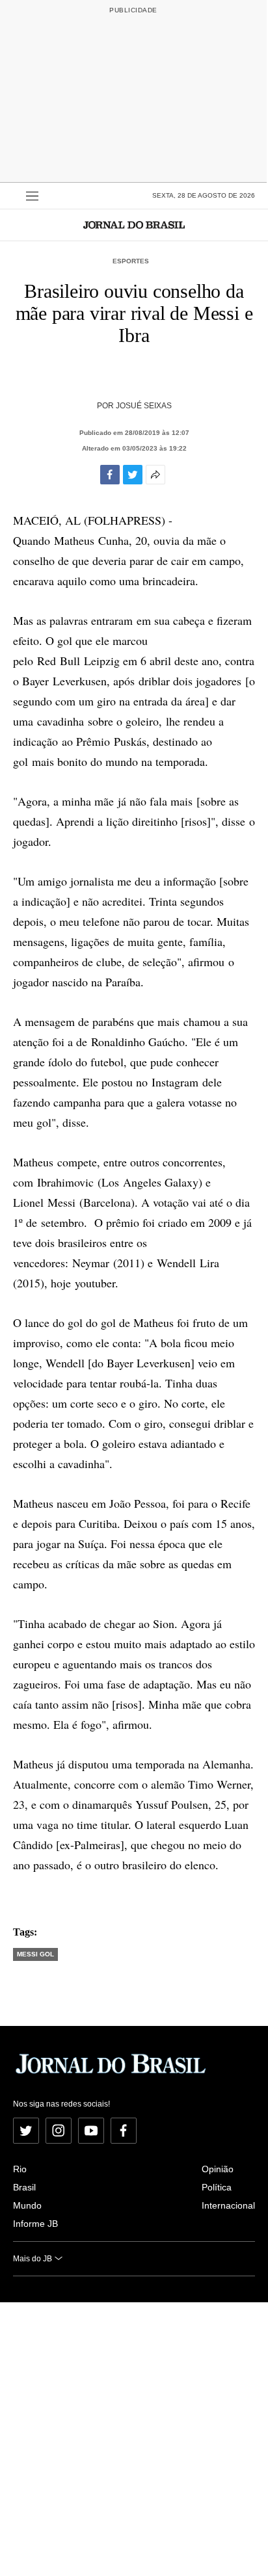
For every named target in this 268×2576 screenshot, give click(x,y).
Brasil (24, 2187)
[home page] (134, 225)
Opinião (218, 2169)
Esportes (131, 261)
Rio (20, 2169)
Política (217, 2187)
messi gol (35, 1954)
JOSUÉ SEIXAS (144, 406)
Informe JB (35, 2224)
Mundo (27, 2205)
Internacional (228, 2205)
